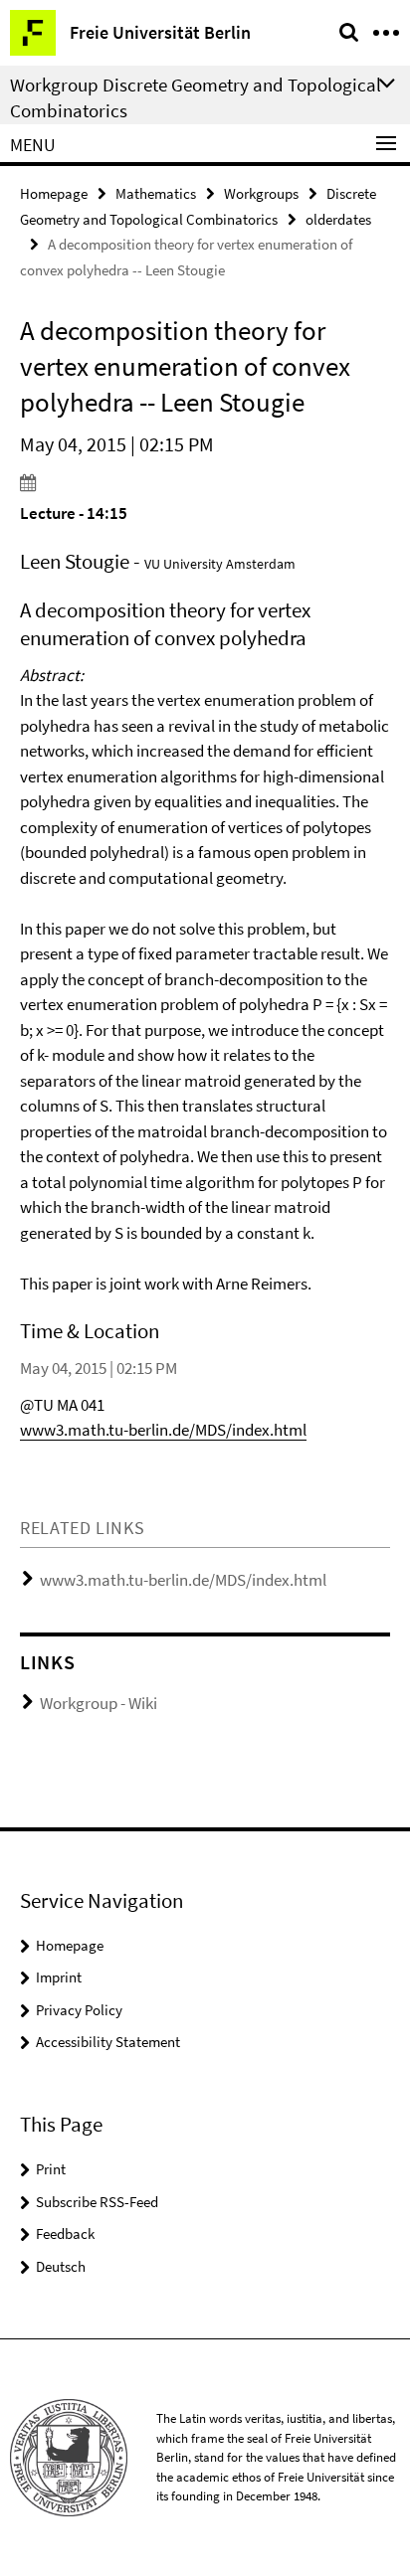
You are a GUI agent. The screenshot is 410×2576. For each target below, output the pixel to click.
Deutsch (61, 2266)
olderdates (338, 219)
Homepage (54, 193)
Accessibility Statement (108, 2042)
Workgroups (261, 193)
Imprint (59, 1977)
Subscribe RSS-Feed (97, 2202)
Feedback (65, 2233)
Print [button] (51, 2169)
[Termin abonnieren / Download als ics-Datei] (205, 482)
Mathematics (156, 193)
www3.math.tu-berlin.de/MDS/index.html (163, 1430)
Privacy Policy (79, 2010)
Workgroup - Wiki (99, 1703)
